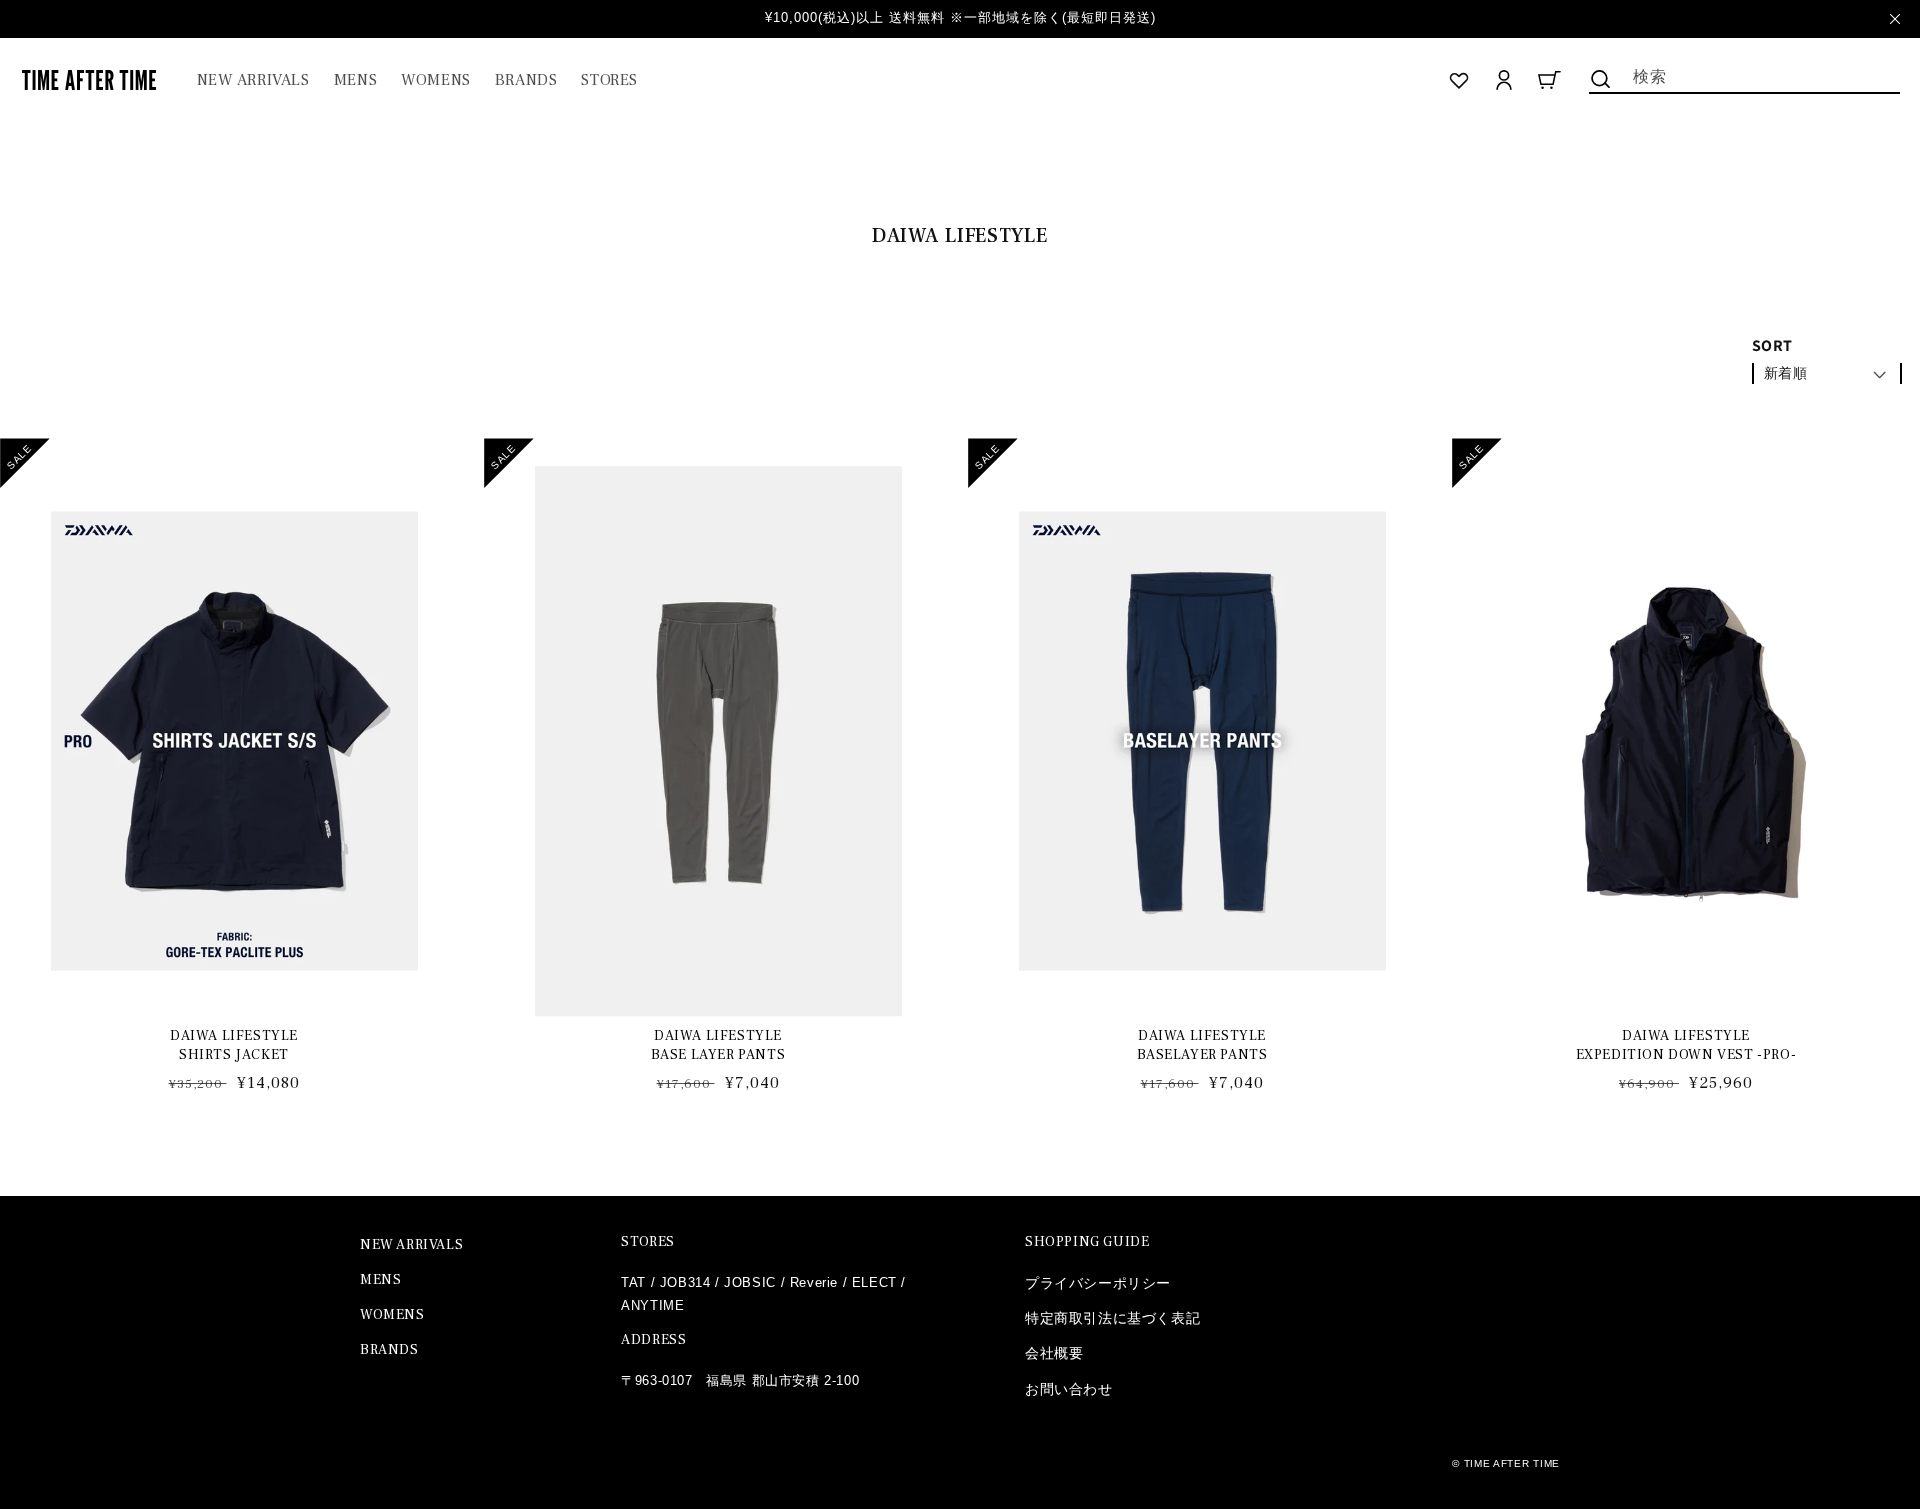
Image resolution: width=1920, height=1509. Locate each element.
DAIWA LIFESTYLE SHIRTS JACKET (234, 1045)
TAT (633, 1282)
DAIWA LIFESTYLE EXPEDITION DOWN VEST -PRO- (1686, 1045)
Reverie (814, 1282)
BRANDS (389, 1350)
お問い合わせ (1069, 1389)
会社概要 (1054, 1353)
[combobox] (1744, 75)
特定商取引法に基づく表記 (1112, 1318)
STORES (648, 1242)
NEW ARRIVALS (411, 1245)
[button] (355, 80)
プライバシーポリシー (1098, 1283)
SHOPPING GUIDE (1087, 1242)
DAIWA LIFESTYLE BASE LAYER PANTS (718, 1045)
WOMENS (392, 1315)
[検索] (1601, 79)
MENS (380, 1280)
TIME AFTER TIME (1512, 1463)
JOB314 (685, 1282)
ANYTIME (652, 1305)
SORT (1772, 345)
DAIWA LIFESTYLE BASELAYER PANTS (1202, 1045)
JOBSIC (750, 1282)
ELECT (874, 1282)
